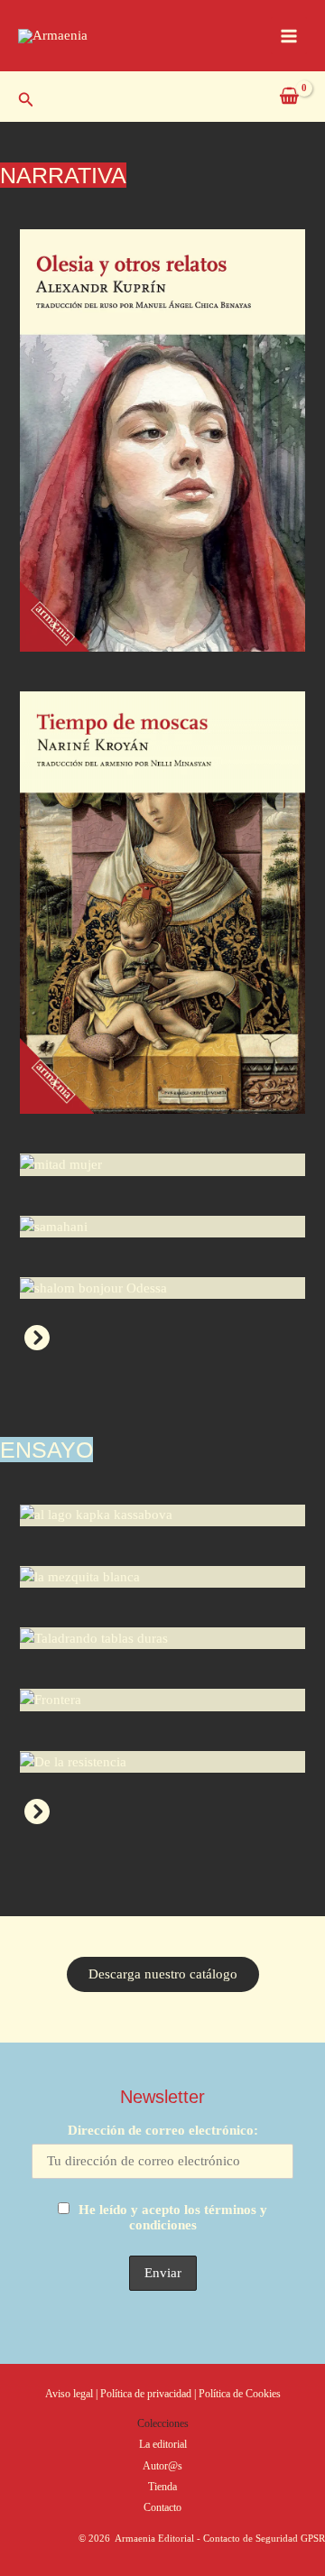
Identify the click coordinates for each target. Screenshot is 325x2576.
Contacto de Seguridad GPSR (264, 2538)
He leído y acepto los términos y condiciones (173, 2217)
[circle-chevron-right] (37, 1338)
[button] (26, 100)
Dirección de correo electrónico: (163, 2130)
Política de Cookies (240, 2394)
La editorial (163, 2444)
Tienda (162, 2487)
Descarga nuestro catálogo (163, 1974)
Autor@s (162, 2466)
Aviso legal (69, 2394)
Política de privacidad (147, 2394)
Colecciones (163, 2423)
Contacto (162, 2507)
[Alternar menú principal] (289, 35)
